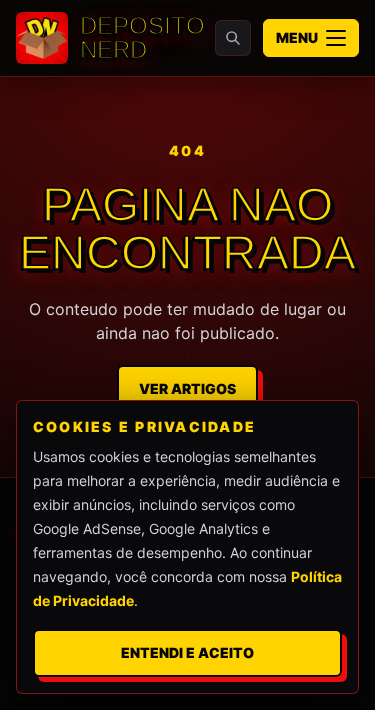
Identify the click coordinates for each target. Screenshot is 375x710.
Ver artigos (187, 388)
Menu (297, 37)
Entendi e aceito (187, 652)
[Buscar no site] (233, 38)
